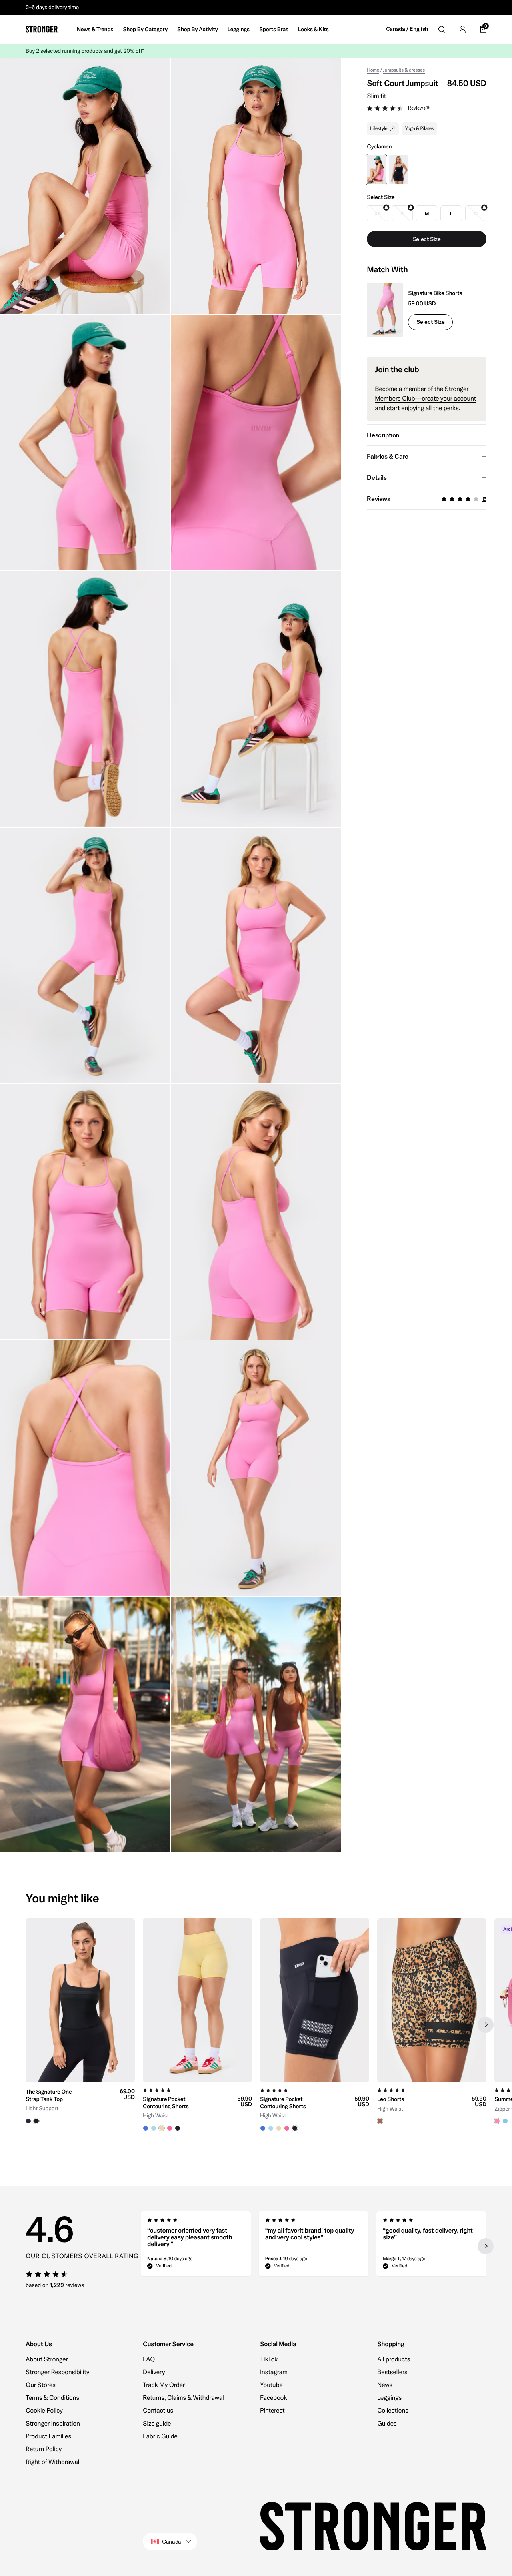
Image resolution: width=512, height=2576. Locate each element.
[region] (256, 2025)
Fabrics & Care (387, 456)
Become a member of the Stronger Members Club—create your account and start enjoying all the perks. (425, 399)
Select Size (430, 322)
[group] (80, 2025)
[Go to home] (42, 29)
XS (378, 214)
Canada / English (407, 29)
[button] (427, 109)
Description (383, 435)
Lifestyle (379, 129)
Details (377, 477)
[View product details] (80, 2103)
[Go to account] (462, 29)
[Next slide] (486, 2025)
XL (476, 214)
